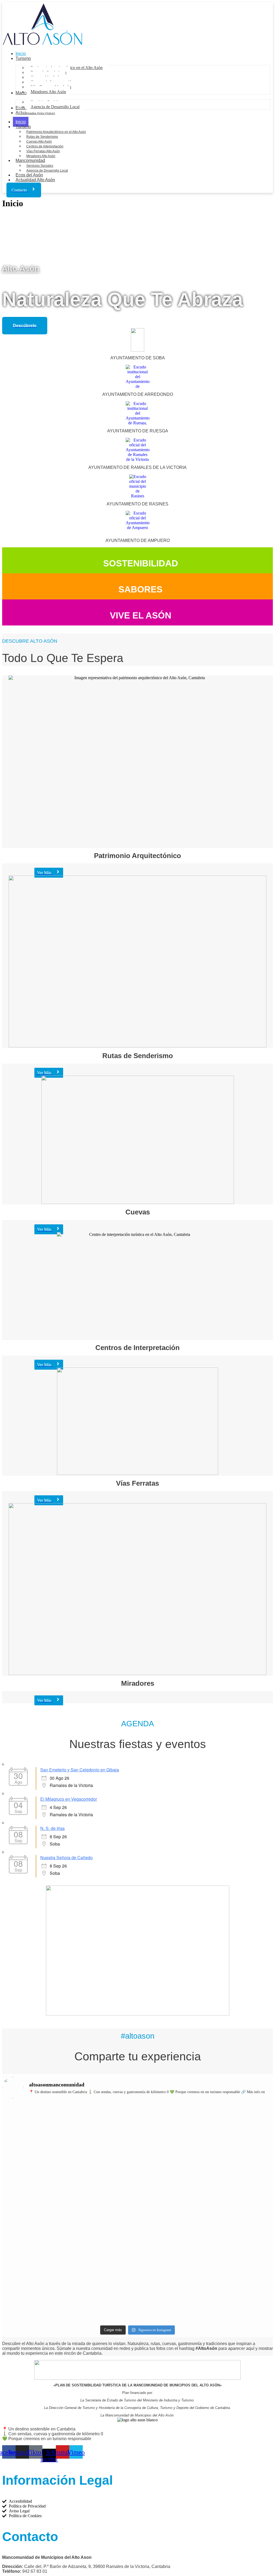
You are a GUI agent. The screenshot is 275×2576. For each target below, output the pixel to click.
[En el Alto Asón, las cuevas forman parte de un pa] (172, 2129)
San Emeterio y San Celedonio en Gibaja (80, 1770)
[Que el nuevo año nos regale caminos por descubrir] (35, 2132)
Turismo (23, 127)
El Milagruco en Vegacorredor (69, 1799)
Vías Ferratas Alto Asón (43, 151)
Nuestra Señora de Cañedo (66, 1857)
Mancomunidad (30, 160)
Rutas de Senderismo (42, 137)
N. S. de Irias (53, 1828)
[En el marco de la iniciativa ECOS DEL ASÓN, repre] (240, 2246)
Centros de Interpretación (45, 146)
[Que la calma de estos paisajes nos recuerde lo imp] (240, 2132)
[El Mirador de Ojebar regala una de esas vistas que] (104, 2137)
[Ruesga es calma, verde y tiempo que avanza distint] (172, 2200)
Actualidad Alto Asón (35, 180)
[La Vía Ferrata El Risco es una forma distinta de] (104, 2205)
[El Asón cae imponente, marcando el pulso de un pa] (35, 2193)
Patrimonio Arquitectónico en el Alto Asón (56, 132)
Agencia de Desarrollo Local (47, 171)
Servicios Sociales (40, 166)
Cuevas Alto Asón (39, 142)
